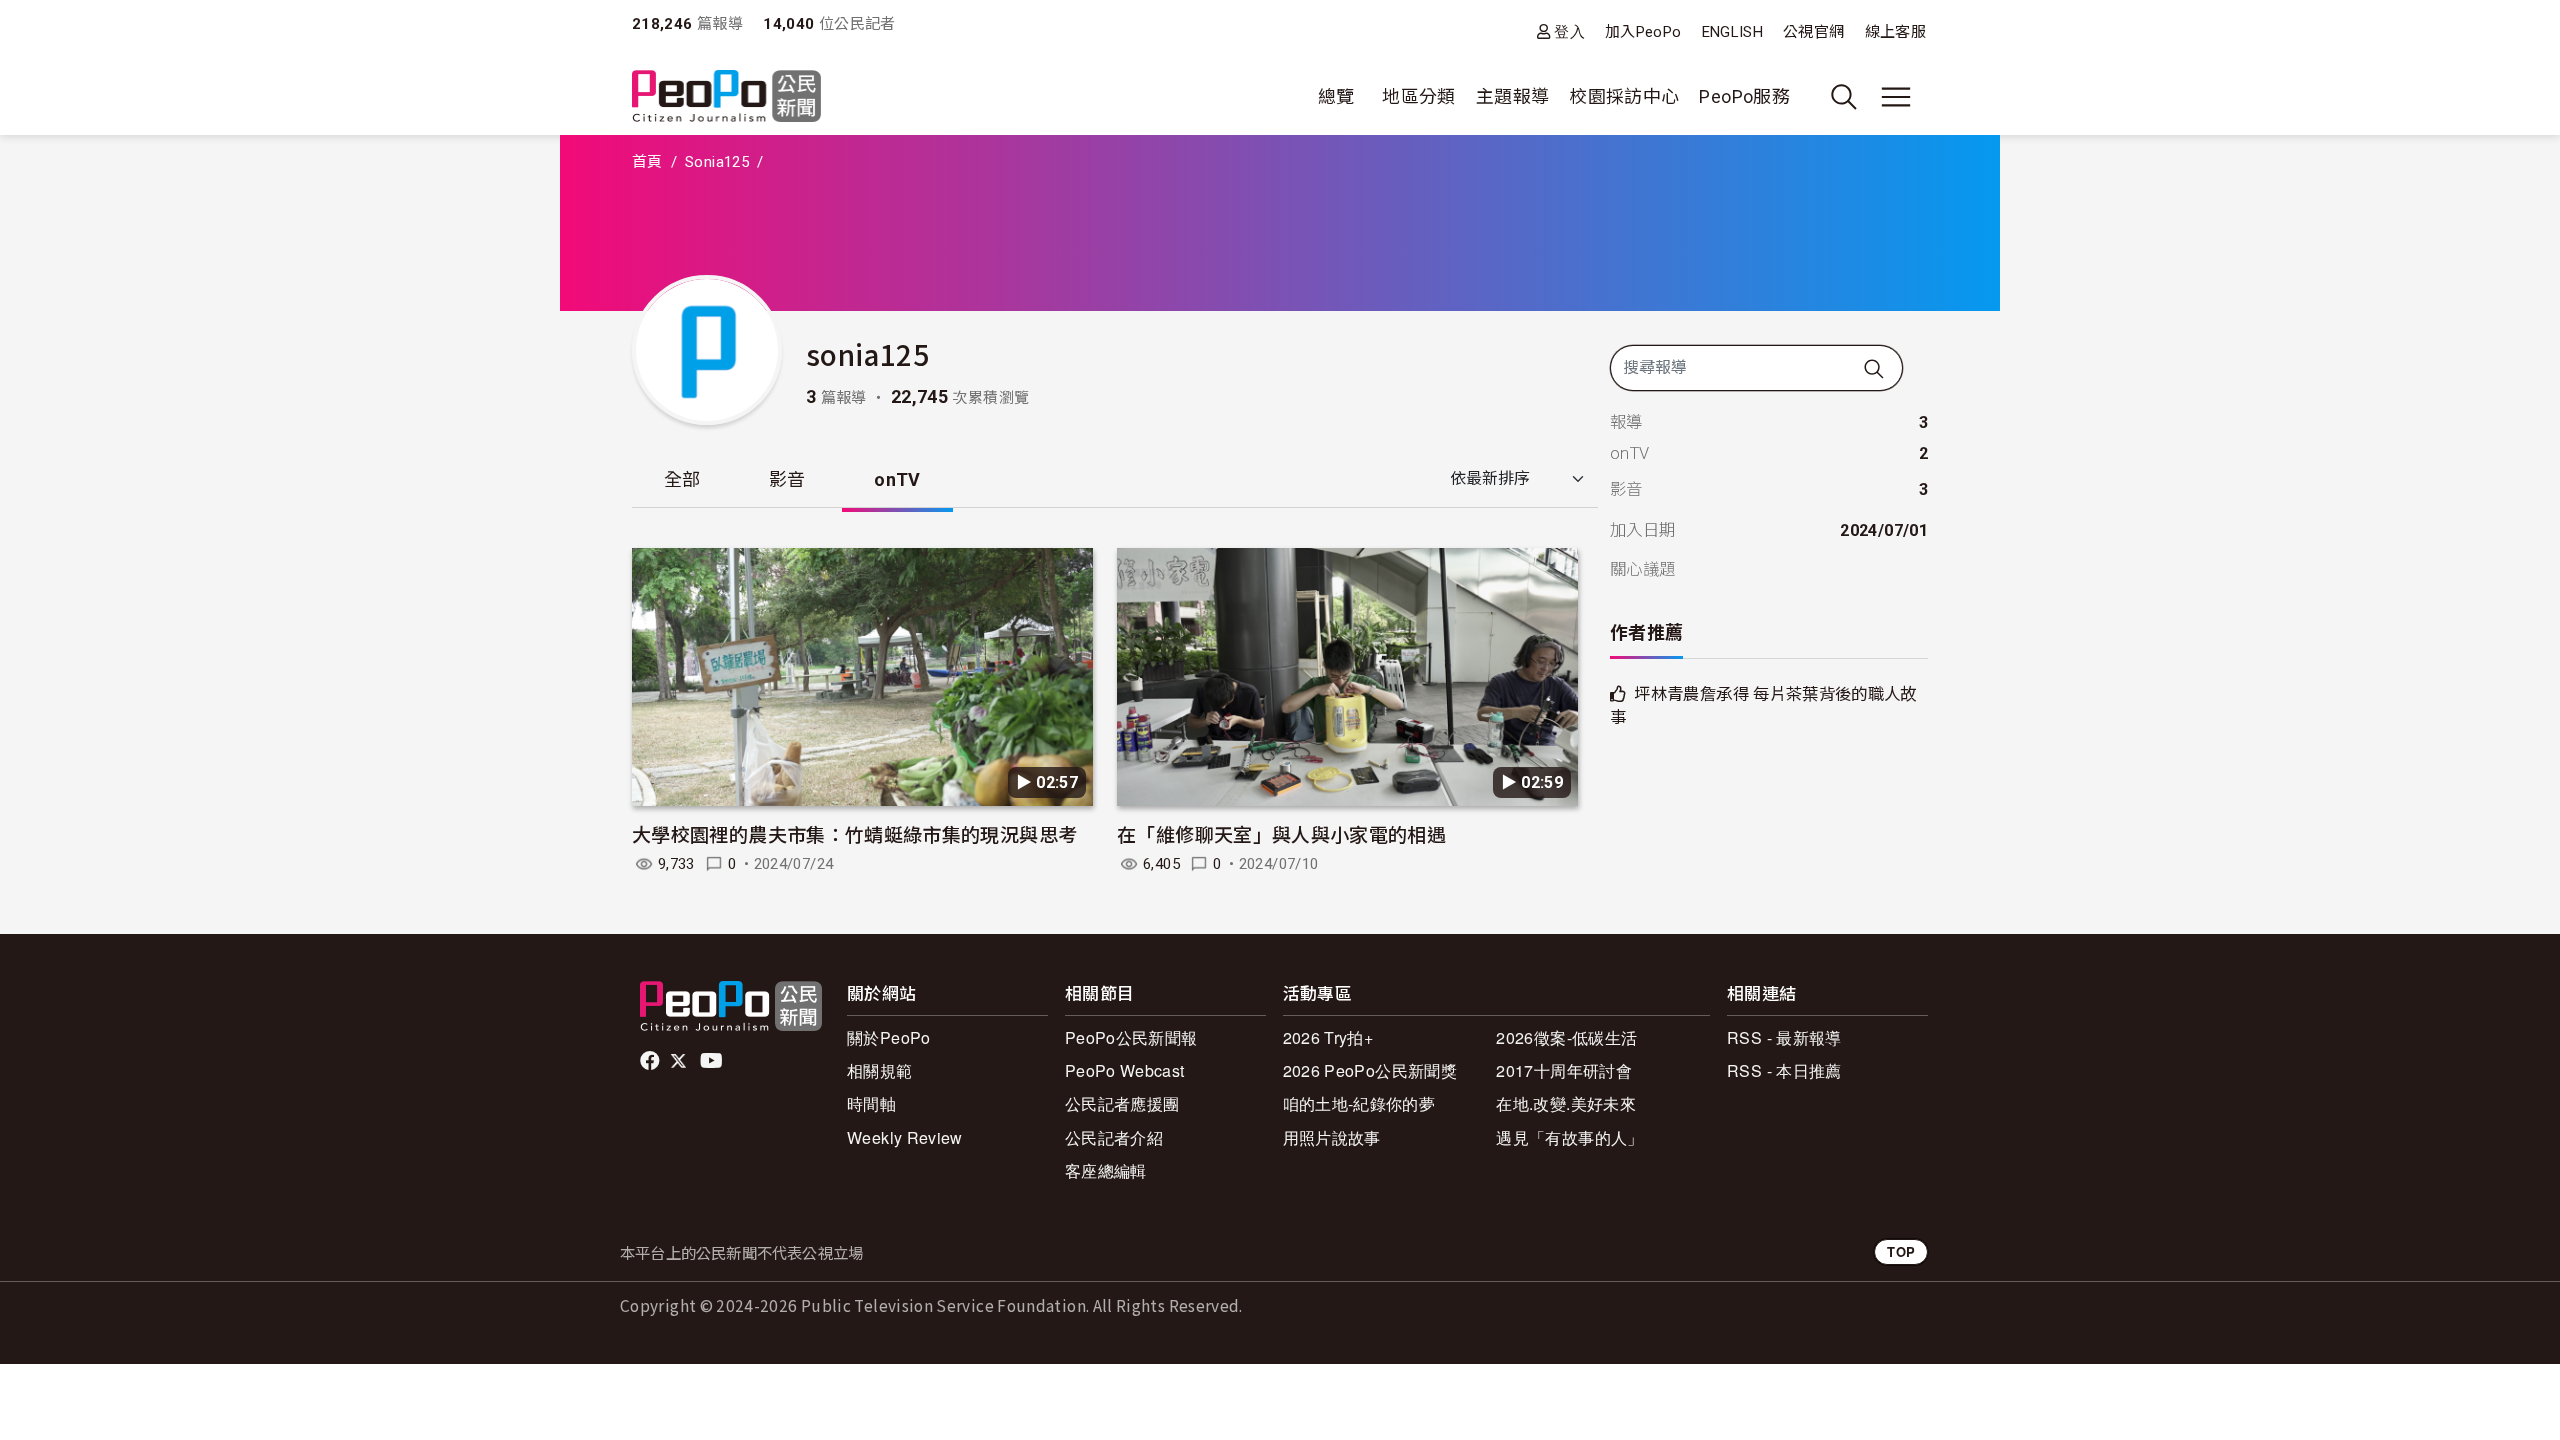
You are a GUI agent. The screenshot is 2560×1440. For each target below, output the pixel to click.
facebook (651, 1061)
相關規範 (879, 1070)
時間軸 (871, 1103)
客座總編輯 (1106, 1170)
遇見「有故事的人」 (1569, 1137)
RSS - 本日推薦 (1784, 1070)
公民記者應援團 (1122, 1103)
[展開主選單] (1896, 97)
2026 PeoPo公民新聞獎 (1370, 1070)
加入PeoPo (1643, 32)
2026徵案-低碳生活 (1566, 1037)
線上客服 (1895, 32)
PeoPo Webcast (1125, 1070)
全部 (682, 479)
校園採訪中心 (1624, 96)
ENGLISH (1733, 32)
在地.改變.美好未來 (1566, 1103)
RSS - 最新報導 (1784, 1037)
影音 (787, 479)
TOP (1901, 1251)
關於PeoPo (889, 1037)
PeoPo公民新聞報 (1131, 1037)
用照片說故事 (1332, 1137)
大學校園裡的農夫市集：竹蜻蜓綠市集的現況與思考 (854, 833)
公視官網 (1813, 32)
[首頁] (726, 97)
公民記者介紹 (1114, 1137)
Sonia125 (717, 162)
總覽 (1336, 96)
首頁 (647, 162)
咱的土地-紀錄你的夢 (1359, 1103)
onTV (897, 479)
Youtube (713, 1061)
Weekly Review (905, 1137)
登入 (1569, 31)
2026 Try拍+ (1328, 1037)
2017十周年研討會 (1564, 1070)
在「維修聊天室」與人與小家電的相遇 (1281, 833)
